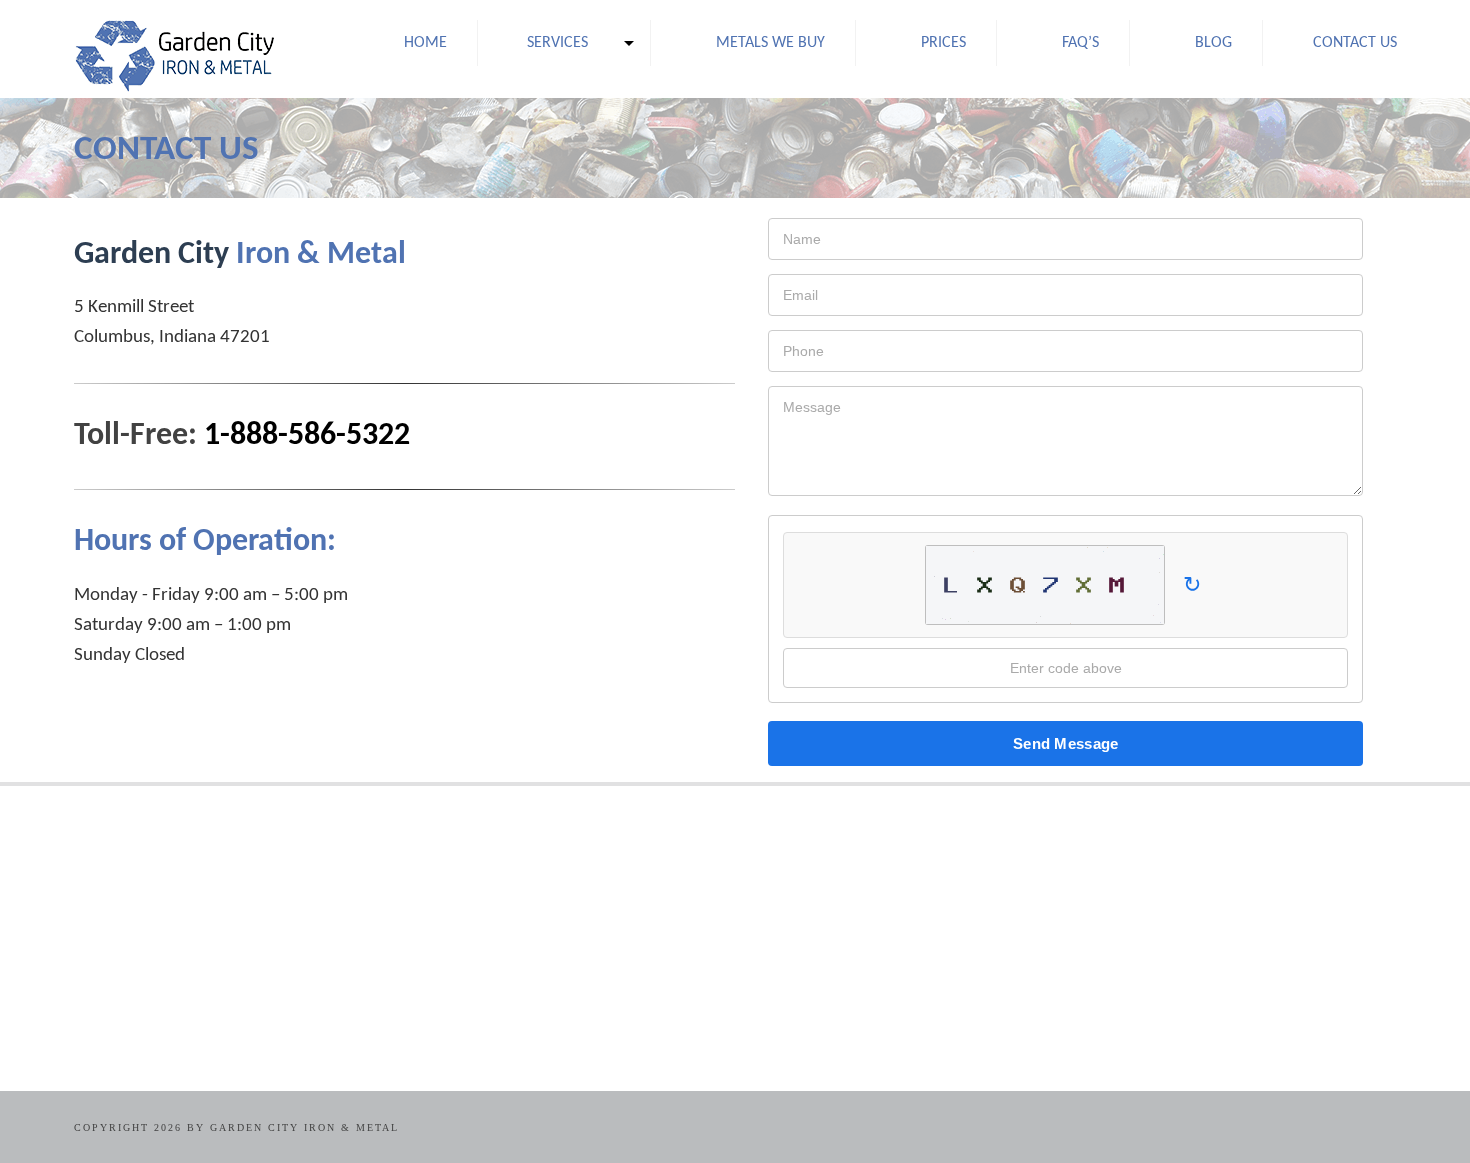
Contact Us (1355, 43)
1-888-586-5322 (307, 436)
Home (425, 43)
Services (557, 43)
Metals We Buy (770, 43)
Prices (943, 43)
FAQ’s (1080, 43)
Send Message (1066, 743)
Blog (1213, 43)
